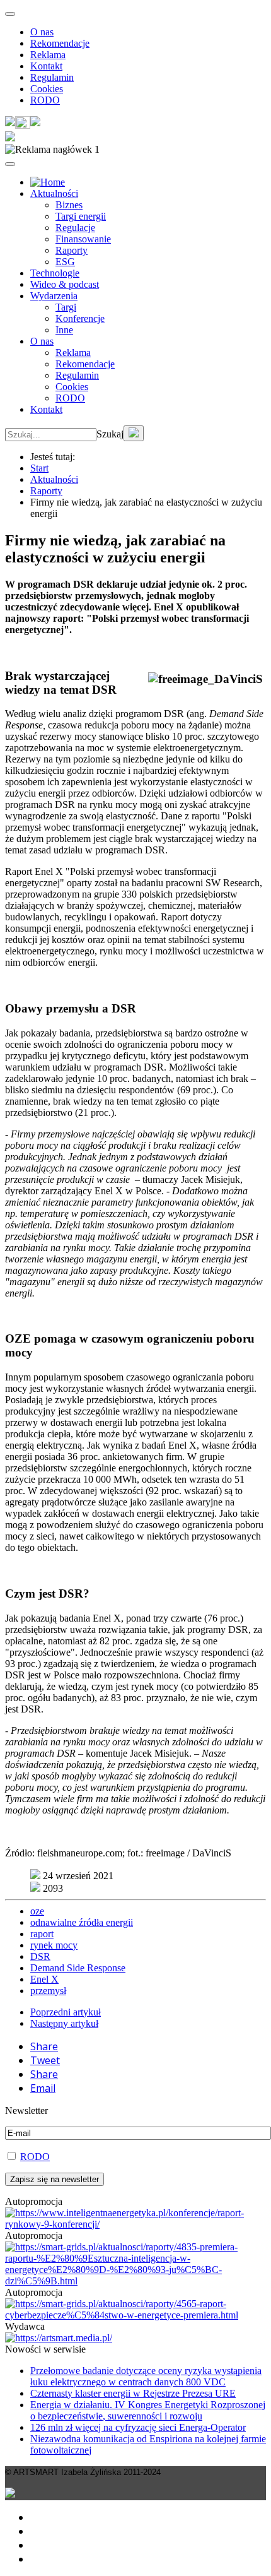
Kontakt (46, 66)
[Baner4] (135, 2224)
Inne (64, 330)
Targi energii (81, 216)
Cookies (47, 89)
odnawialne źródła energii (82, 1922)
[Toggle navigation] (10, 14)
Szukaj (110, 434)
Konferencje (80, 318)
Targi (66, 307)
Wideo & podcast (65, 284)
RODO (45, 100)
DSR (40, 1956)
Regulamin (52, 77)
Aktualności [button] (54, 193)
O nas (42, 32)
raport (42, 1934)
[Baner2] (135, 2315)
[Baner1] (135, 2281)
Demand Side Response (78, 1968)
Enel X (44, 1979)
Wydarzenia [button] (54, 296)
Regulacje (75, 228)
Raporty (72, 250)
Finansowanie (83, 239)
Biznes (69, 205)
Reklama (48, 55)
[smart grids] (48, 182)
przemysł (48, 1991)
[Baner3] (59, 2338)
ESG (65, 262)
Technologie (55, 273)
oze (37, 1911)
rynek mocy (54, 1945)
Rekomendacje (60, 43)
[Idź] (134, 433)
